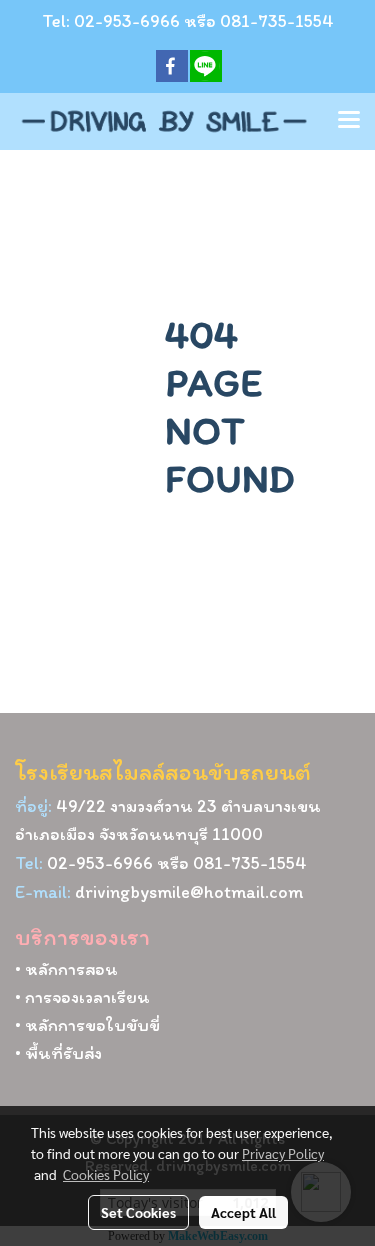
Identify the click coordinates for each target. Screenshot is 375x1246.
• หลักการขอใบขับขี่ (87, 1025)
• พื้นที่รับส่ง (58, 1053)
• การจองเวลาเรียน (82, 997)
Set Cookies (138, 1212)
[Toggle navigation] (349, 121)
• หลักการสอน (66, 969)
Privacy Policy (283, 1153)
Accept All (243, 1212)
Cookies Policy (106, 1174)
